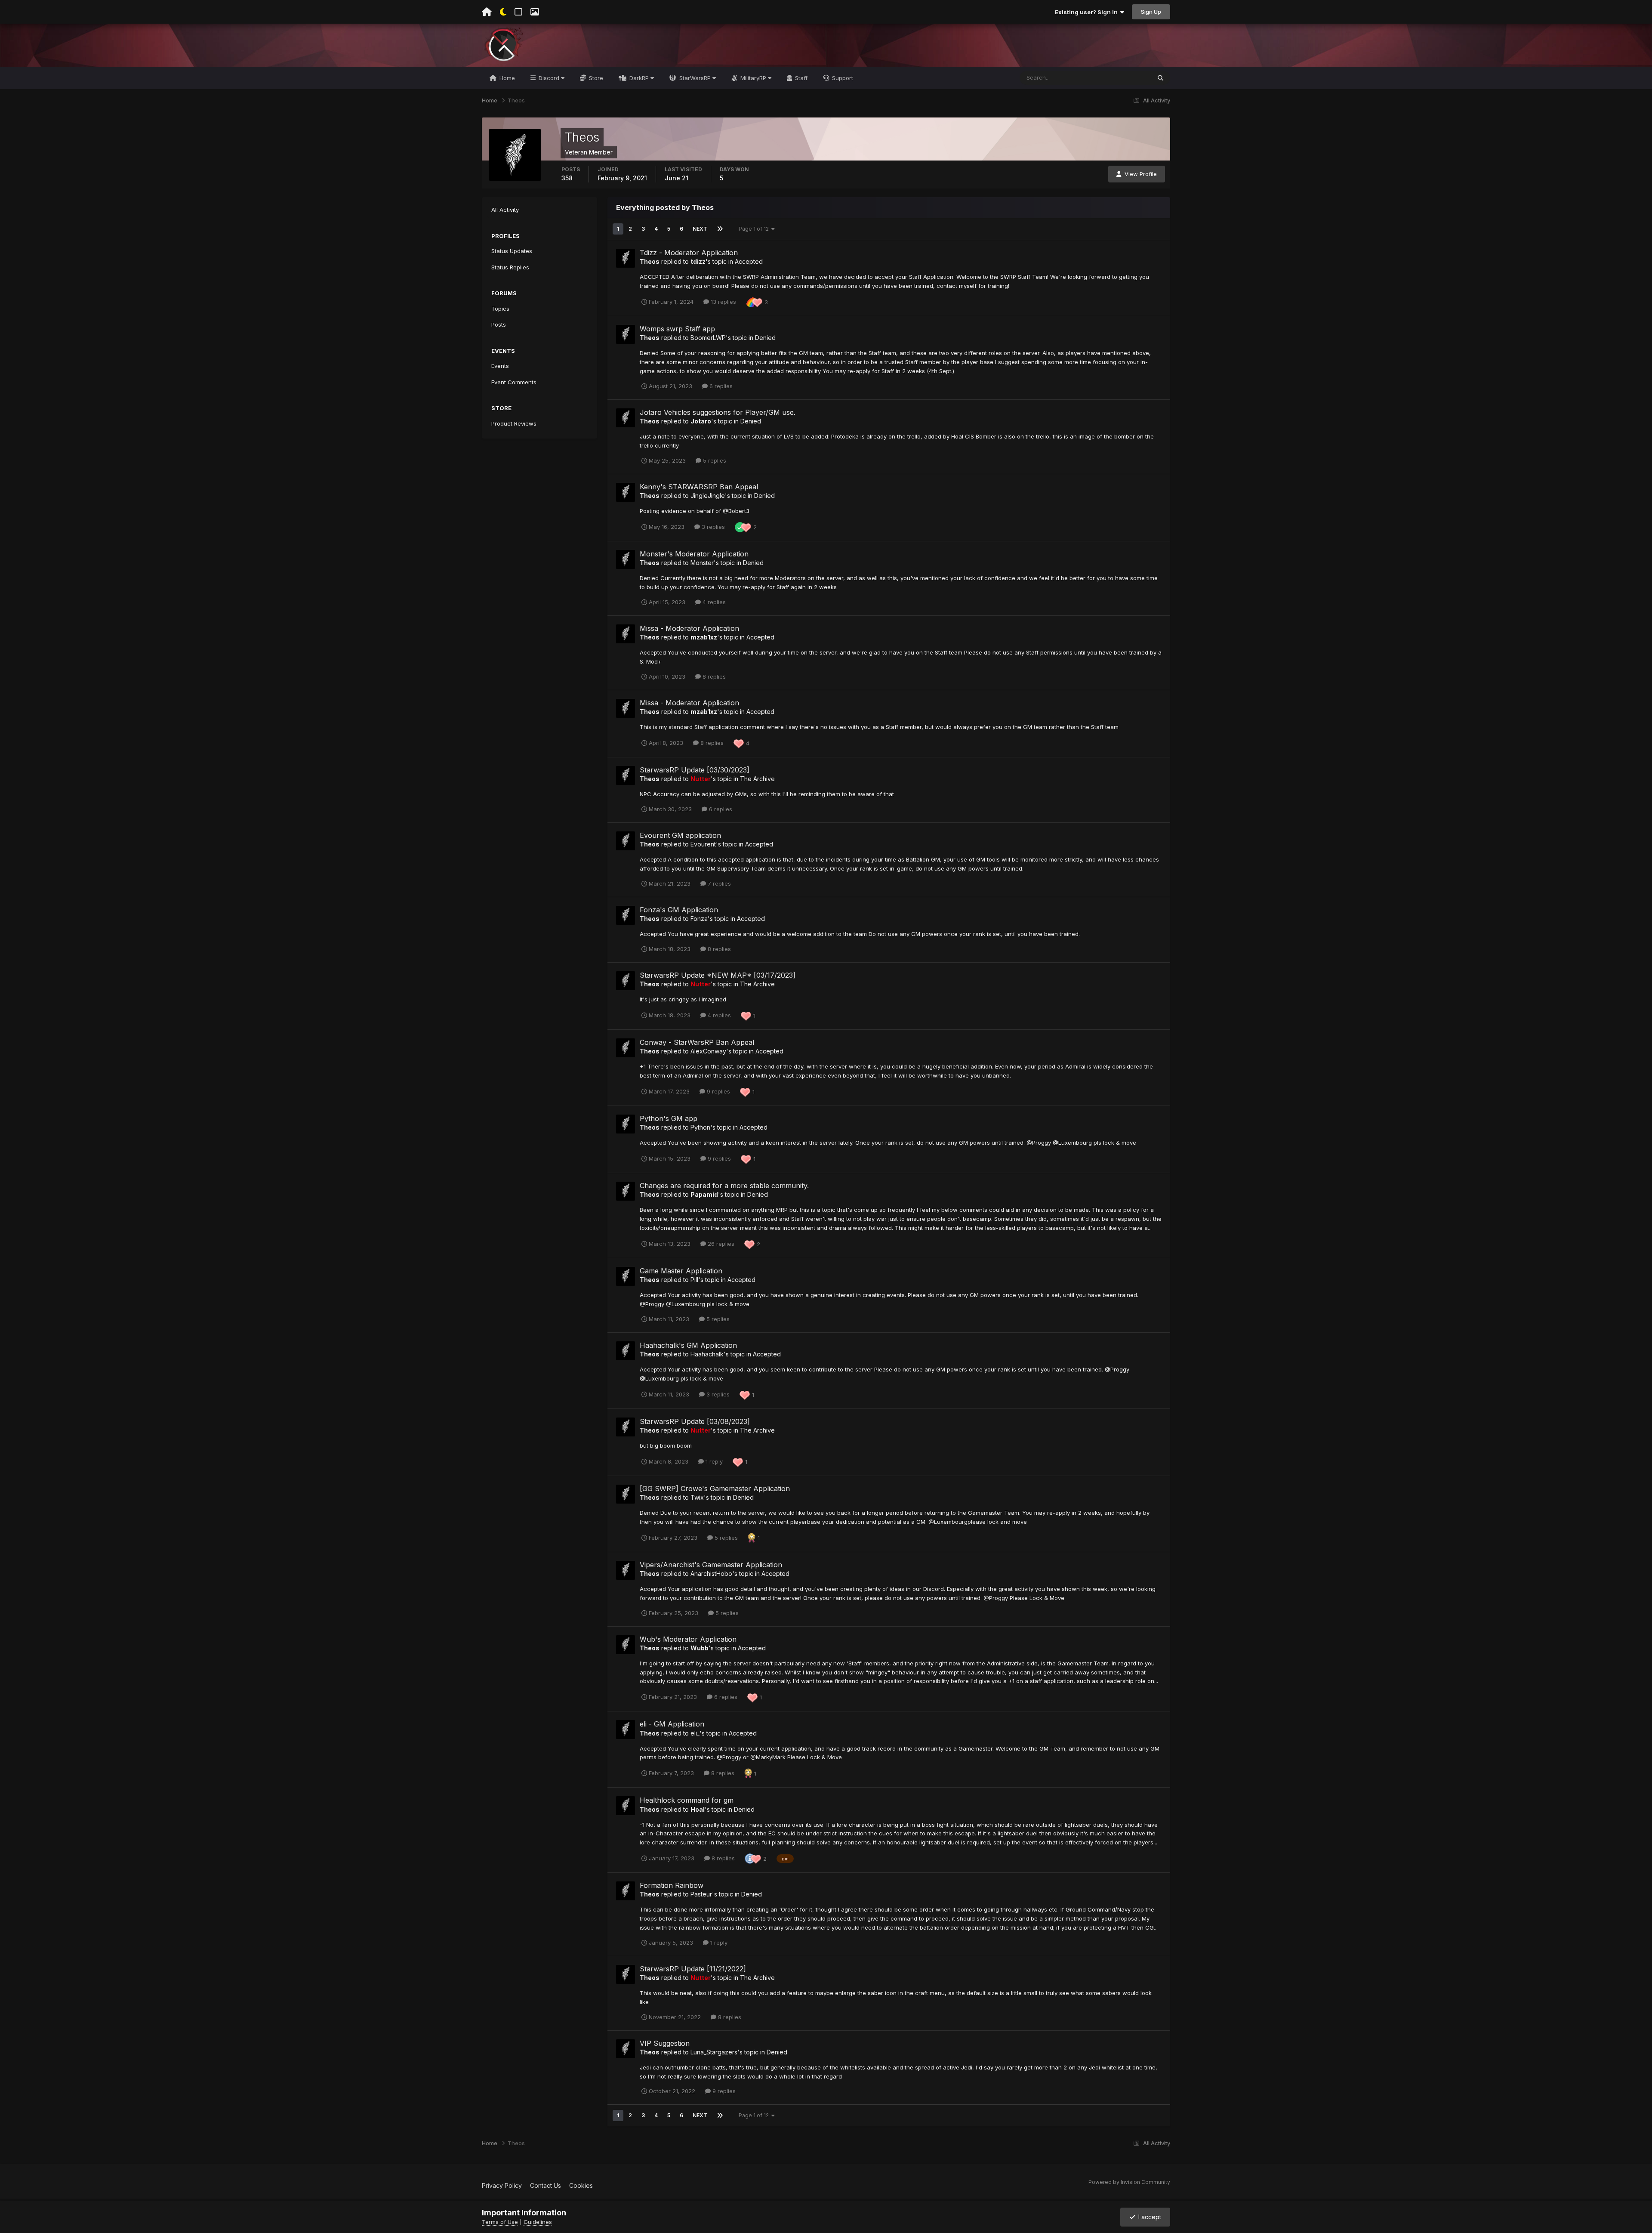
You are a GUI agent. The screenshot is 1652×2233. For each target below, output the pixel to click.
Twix (697, 1497)
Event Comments (514, 382)
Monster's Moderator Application (694, 554)
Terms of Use (500, 2222)
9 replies (718, 1091)
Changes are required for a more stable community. (724, 1186)
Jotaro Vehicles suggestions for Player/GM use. (718, 412)
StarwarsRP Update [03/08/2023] (695, 1421)
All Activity (505, 210)
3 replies (712, 527)
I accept (1148, 2217)
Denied (765, 338)
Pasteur (701, 1894)
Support (842, 78)
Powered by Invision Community (1129, 2182)
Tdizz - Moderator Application (689, 253)
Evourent (703, 844)
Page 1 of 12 (755, 229)
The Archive (757, 779)
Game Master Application (681, 1271)
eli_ (695, 1733)
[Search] (1160, 78)
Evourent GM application (680, 835)
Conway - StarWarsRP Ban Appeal (697, 1042)
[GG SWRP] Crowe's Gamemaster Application (715, 1489)
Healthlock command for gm (687, 1800)
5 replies (714, 460)
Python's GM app (669, 1118)
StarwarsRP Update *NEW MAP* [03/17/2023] (718, 975)
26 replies (720, 1244)
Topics (500, 309)
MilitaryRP (753, 78)
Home (506, 78)
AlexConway (708, 1051)
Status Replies (510, 267)
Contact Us (546, 2185)
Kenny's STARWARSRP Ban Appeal (699, 487)
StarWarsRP (695, 78)
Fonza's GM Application (679, 910)
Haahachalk (707, 1354)
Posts (499, 324)
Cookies (581, 2185)
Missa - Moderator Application (689, 628)
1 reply (713, 1461)
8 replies (713, 676)
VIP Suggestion (665, 2043)
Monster (702, 563)
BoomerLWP (708, 338)
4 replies (713, 602)
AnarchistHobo (711, 1574)
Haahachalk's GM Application (688, 1345)
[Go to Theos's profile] (626, 258)
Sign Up (1151, 12)
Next (700, 229)
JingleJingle (708, 496)
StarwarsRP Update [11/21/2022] (693, 1969)
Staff (800, 78)
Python (700, 1127)
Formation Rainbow (672, 1885)
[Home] (487, 12)
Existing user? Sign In (1088, 12)
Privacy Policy (502, 2185)
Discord (549, 78)
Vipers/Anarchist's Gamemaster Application (711, 1565)
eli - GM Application (672, 1724)
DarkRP (639, 78)
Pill (694, 1280)
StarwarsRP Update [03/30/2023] (695, 770)
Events (500, 366)
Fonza (699, 919)
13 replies (723, 302)
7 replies (718, 883)
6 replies (720, 386)
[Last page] (720, 229)
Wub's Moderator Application (688, 1639)
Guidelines (538, 2222)
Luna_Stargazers (714, 2052)
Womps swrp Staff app (677, 329)
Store (595, 78)
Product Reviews (514, 423)
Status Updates (1120, 78)
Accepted (749, 261)
